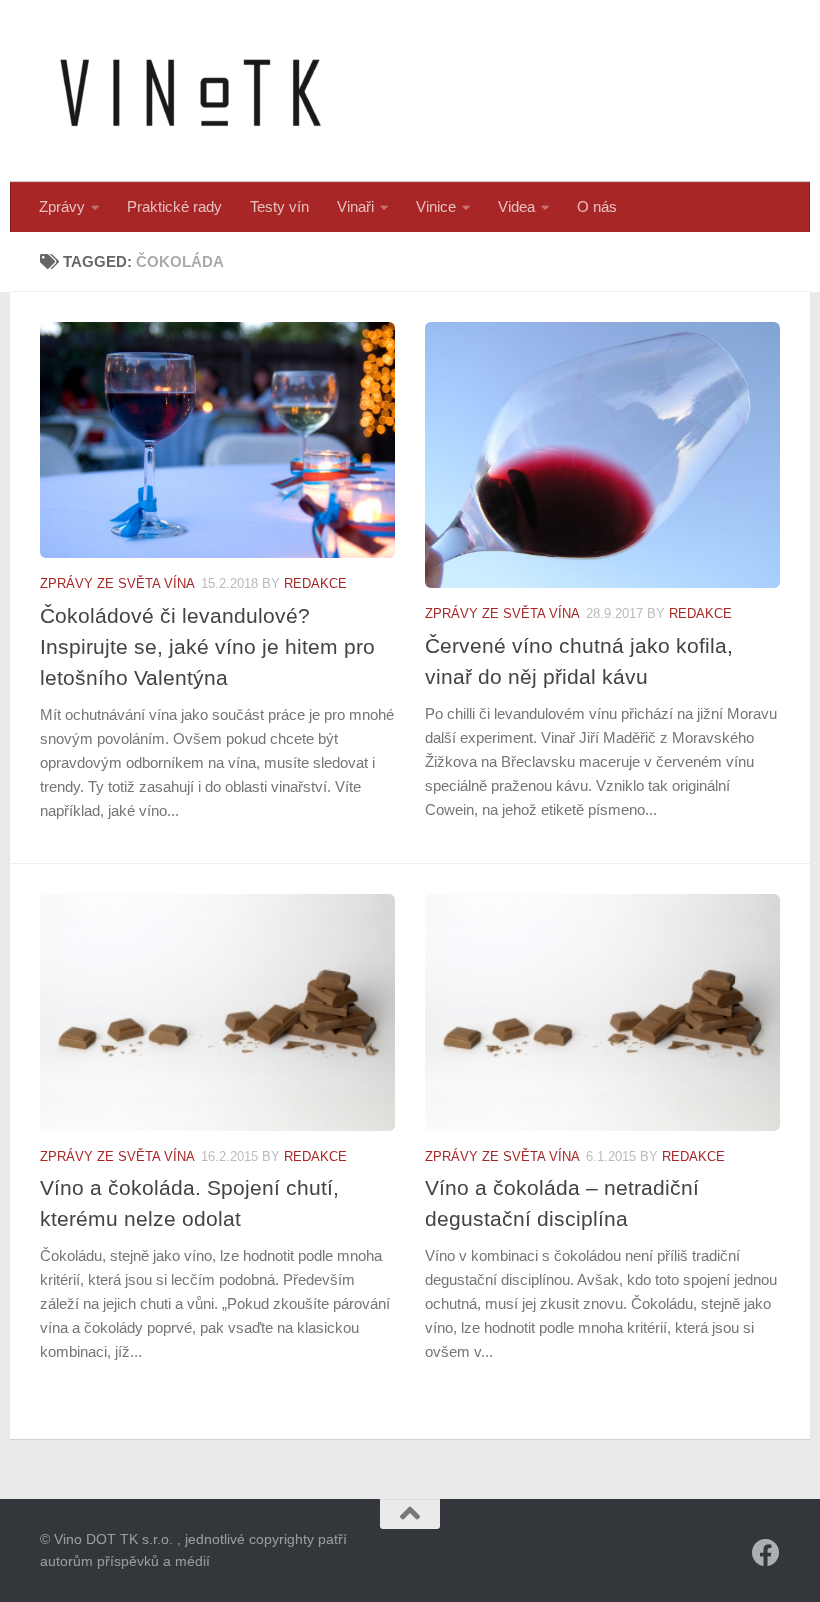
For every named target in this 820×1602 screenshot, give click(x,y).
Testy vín (279, 206)
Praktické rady (174, 206)
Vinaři (355, 206)
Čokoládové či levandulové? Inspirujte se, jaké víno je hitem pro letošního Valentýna (207, 646)
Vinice (436, 206)
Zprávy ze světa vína (117, 583)
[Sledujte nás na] (766, 1553)
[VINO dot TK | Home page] (190, 91)
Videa (516, 206)
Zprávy (62, 206)
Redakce (315, 583)
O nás (597, 206)
